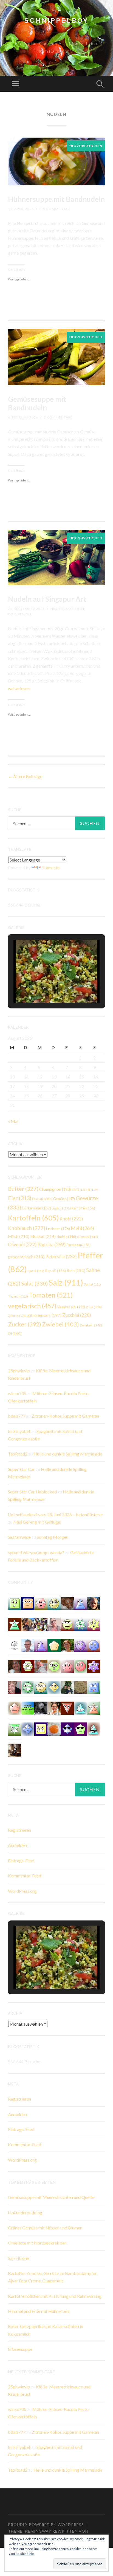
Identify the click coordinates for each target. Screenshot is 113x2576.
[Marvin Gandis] (67, 1687)
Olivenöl (87, 1237)
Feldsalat (42, 1199)
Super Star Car (21, 1469)
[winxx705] (80, 1707)
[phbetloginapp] (15, 1603)
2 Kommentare (58, 417)
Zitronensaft (44, 1315)
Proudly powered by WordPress (46, 2525)
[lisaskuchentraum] (54, 1624)
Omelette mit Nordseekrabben (37, 2243)
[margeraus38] (54, 1645)
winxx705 (17, 1393)
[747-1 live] (41, 1728)
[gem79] (28, 1687)
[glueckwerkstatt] (80, 1728)
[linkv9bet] (67, 1624)
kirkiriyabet (19, 1431)
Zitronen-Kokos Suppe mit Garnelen (65, 1416)
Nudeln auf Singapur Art (47, 599)
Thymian (18, 1296)
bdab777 (17, 1416)
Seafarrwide (19, 1537)
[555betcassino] (94, 1645)
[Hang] (41, 1624)
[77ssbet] (80, 1645)
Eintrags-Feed (21, 1860)
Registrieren (19, 1830)
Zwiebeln (91, 1325)
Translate (51, 867)
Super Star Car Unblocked (32, 1492)
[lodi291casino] (41, 1645)
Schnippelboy (56, 20)
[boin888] (54, 1687)
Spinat (92, 1284)
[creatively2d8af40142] (94, 1624)
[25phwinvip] (54, 1603)
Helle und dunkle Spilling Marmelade (68, 1454)
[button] (44, 988)
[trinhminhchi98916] (15, 1707)
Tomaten (51, 1295)
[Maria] (15, 1624)
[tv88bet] (80, 1666)
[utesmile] (67, 1645)
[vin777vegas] (80, 1603)
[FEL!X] (41, 1666)
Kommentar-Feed (25, 1876)
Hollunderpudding (25, 2213)
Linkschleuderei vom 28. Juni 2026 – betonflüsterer (56, 1514)
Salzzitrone (19, 2258)
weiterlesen (19, 688)
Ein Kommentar (55, 209)
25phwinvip (19, 1371)
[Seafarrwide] (28, 1624)
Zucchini (77, 1315)
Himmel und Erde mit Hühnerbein (39, 2311)
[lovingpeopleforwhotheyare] (80, 1624)
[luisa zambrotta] (41, 1707)
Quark (36, 1271)
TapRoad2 (18, 1454)
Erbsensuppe (20, 2349)
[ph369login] (67, 1707)
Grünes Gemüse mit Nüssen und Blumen (45, 2228)
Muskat (43, 1236)
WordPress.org (22, 1891)
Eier (20, 1198)
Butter (23, 1189)
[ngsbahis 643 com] (15, 1728)
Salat (34, 1283)
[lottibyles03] (28, 1666)
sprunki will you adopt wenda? (36, 1552)
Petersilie (61, 1257)
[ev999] (67, 1666)
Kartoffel (83, 1208)
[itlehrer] (15, 1750)
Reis (76, 1270)
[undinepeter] (94, 1728)
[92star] (41, 1687)
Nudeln (66, 1237)
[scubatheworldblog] (15, 1645)
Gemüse (64, 1199)
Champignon (55, 1189)
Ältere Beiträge (25, 776)
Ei (93, 1190)
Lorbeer (58, 1229)
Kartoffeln (33, 1218)
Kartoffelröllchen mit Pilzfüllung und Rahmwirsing (55, 2296)
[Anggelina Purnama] (67, 1728)
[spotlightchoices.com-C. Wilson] (28, 1707)
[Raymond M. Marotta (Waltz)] (94, 1603)
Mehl (82, 1228)
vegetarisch (32, 1306)
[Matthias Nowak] (28, 1645)
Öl (15, 1334)
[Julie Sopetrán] (67, 1603)
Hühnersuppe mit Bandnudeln (56, 199)
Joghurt (61, 1208)
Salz (66, 1282)
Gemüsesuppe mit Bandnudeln (37, 403)
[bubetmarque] (41, 1603)
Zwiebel (60, 1324)
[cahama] (80, 1687)
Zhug (94, 1307)
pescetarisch (26, 1257)
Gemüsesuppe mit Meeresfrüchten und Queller (52, 2197)
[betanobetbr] (94, 1687)
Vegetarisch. (71, 1307)
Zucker (25, 1324)
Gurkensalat (36, 1208)
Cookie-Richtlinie (21, 2554)
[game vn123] (94, 1707)
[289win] (28, 1728)
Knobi (71, 1219)
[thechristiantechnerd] (54, 1707)
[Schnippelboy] (54, 1728)
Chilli (79, 1190)
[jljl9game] (54, 1666)
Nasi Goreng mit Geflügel (37, 1522)
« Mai (13, 1121)
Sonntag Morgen (53, 1537)
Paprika (51, 1244)
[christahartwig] (15, 1687)
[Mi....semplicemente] (15, 1666)
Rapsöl (55, 1271)
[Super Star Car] (28, 1603)
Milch (19, 1236)
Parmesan (78, 1245)
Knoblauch (27, 1228)
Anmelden (17, 1845)
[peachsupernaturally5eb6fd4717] (94, 1666)
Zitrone (17, 1316)
